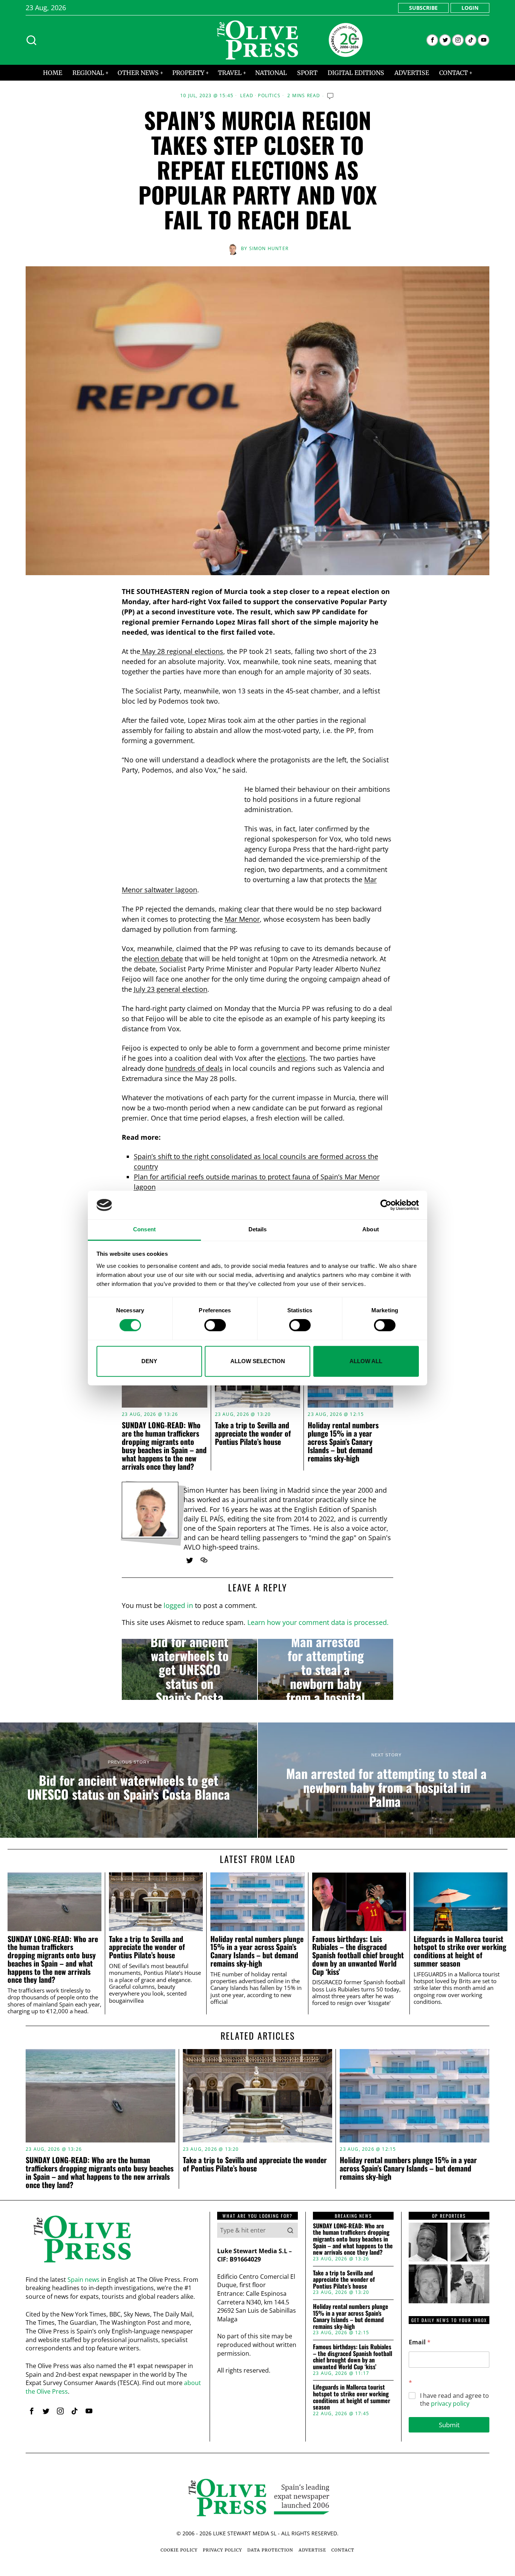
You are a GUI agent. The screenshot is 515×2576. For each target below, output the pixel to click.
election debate (158, 959)
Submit (449, 2425)
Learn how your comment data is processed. (318, 1622)
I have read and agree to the (454, 2400)
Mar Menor (242, 919)
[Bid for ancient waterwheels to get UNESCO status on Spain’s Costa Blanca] (189, 1669)
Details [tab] (258, 1230)
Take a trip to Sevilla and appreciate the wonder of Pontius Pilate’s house (253, 1433)
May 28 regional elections (182, 651)
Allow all (366, 1361)
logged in (178, 1605)
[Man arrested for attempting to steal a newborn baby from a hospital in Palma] (326, 1669)
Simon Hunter (269, 248)
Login (470, 8)
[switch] (215, 1325)
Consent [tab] (144, 1230)
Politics (269, 96)
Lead (247, 96)
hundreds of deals (194, 1068)
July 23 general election (171, 989)
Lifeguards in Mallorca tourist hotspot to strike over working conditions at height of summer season (460, 1951)
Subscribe (423, 8)
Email (420, 2342)
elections (291, 1058)
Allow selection (258, 1361)
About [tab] (371, 1230)
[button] (290, 2230)
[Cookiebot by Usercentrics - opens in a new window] (386, 1205)
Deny (149, 1361)
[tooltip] (432, 40)
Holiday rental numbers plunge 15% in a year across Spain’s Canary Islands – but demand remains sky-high (343, 1441)
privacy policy (450, 2403)
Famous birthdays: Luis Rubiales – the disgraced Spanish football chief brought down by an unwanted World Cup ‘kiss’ (358, 1955)
